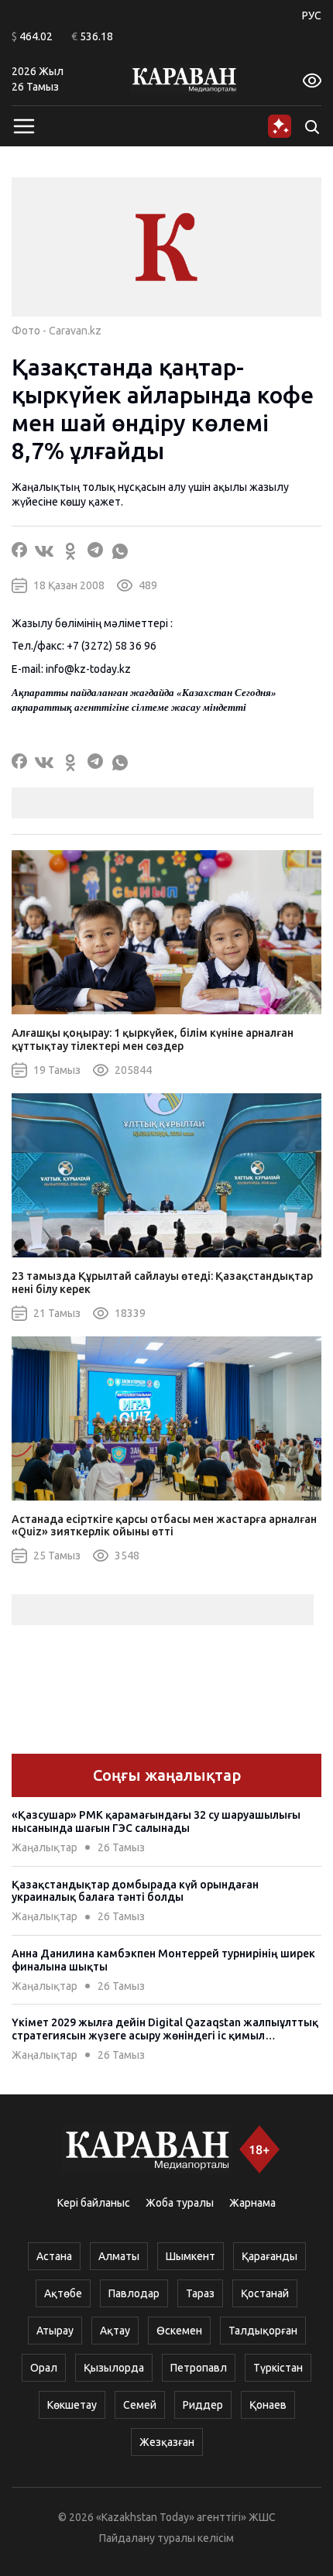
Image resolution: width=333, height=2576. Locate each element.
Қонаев (268, 2405)
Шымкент (191, 2256)
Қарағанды (269, 2256)
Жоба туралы (180, 2203)
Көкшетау (72, 2405)
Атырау (55, 2331)
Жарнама (252, 2203)
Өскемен (179, 2331)
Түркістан (278, 2368)
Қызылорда (114, 2368)
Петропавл (199, 2368)
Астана (54, 2256)
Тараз (200, 2293)
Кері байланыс (94, 2203)
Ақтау (115, 2331)
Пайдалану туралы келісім (166, 2538)
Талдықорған (263, 2331)
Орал (44, 2368)
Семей (140, 2405)
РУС (312, 15)
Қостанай (265, 2293)
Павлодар (134, 2293)
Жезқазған (167, 2442)
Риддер (203, 2405)
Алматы (119, 2256)
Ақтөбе (63, 2293)
